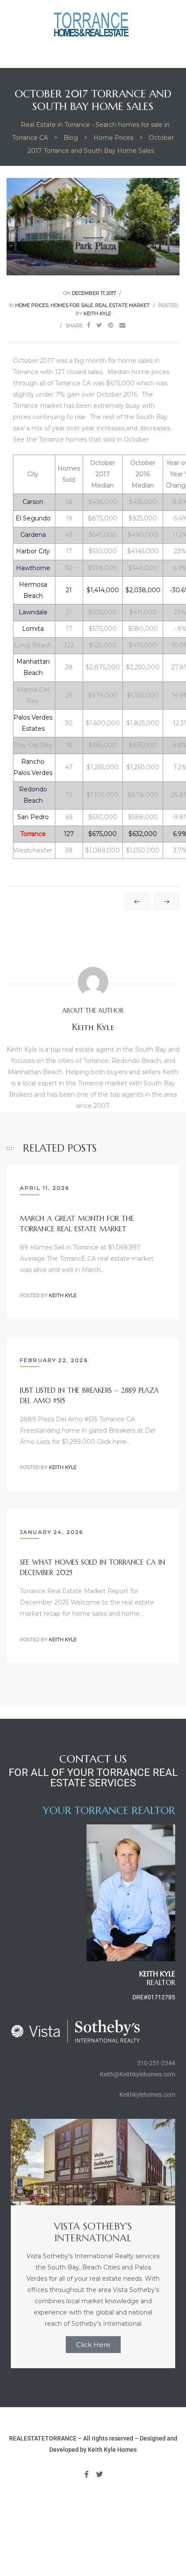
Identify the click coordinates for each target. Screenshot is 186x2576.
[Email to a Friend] (122, 325)
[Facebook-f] (87, 2474)
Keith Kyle (97, 313)
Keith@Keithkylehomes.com (138, 2074)
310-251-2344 (156, 2063)
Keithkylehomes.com (147, 2095)
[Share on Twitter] (99, 325)
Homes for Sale (72, 305)
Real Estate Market (122, 305)
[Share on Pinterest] (111, 325)
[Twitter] (100, 2474)
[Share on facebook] (89, 325)
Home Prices (32, 305)
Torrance (33, 834)
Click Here (93, 2345)
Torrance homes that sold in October (94, 439)
